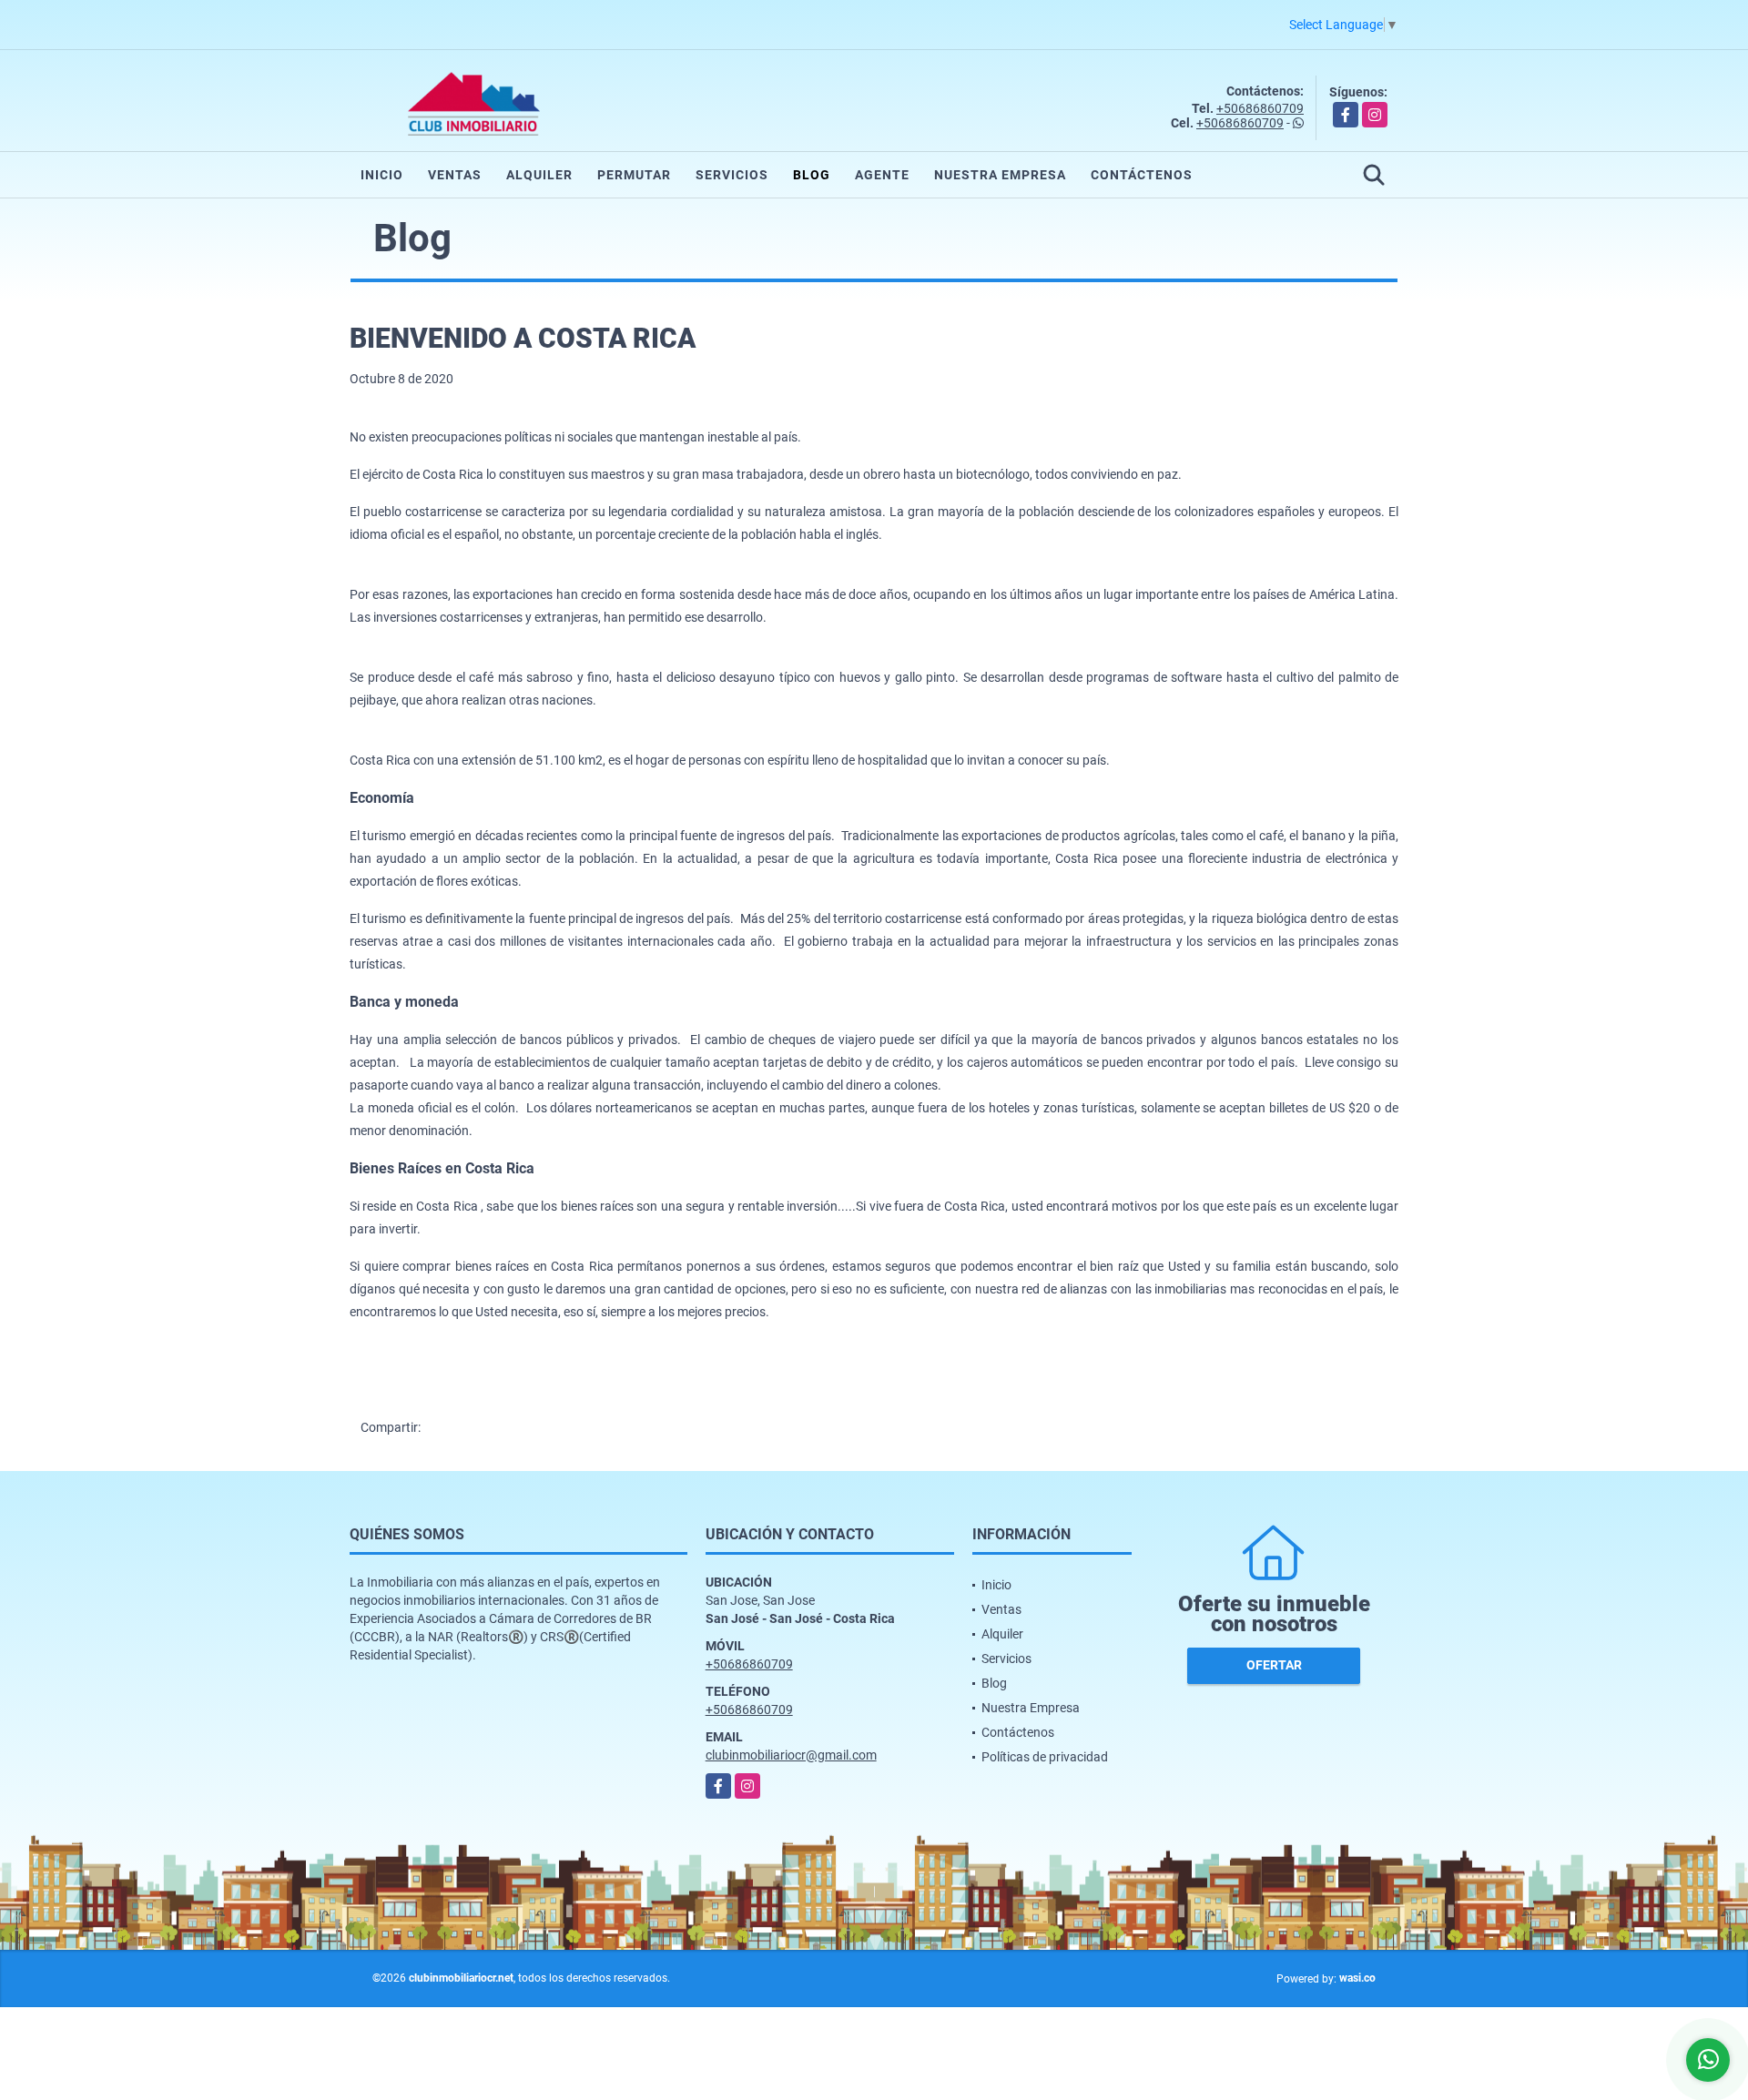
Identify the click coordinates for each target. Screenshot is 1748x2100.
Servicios (732, 175)
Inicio (382, 175)
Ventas (455, 175)
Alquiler (539, 175)
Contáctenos (1142, 175)
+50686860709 (1260, 108)
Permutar (634, 175)
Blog (812, 175)
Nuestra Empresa (1000, 175)
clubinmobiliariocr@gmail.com (791, 1755)
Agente (882, 175)
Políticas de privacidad (1045, 1757)
